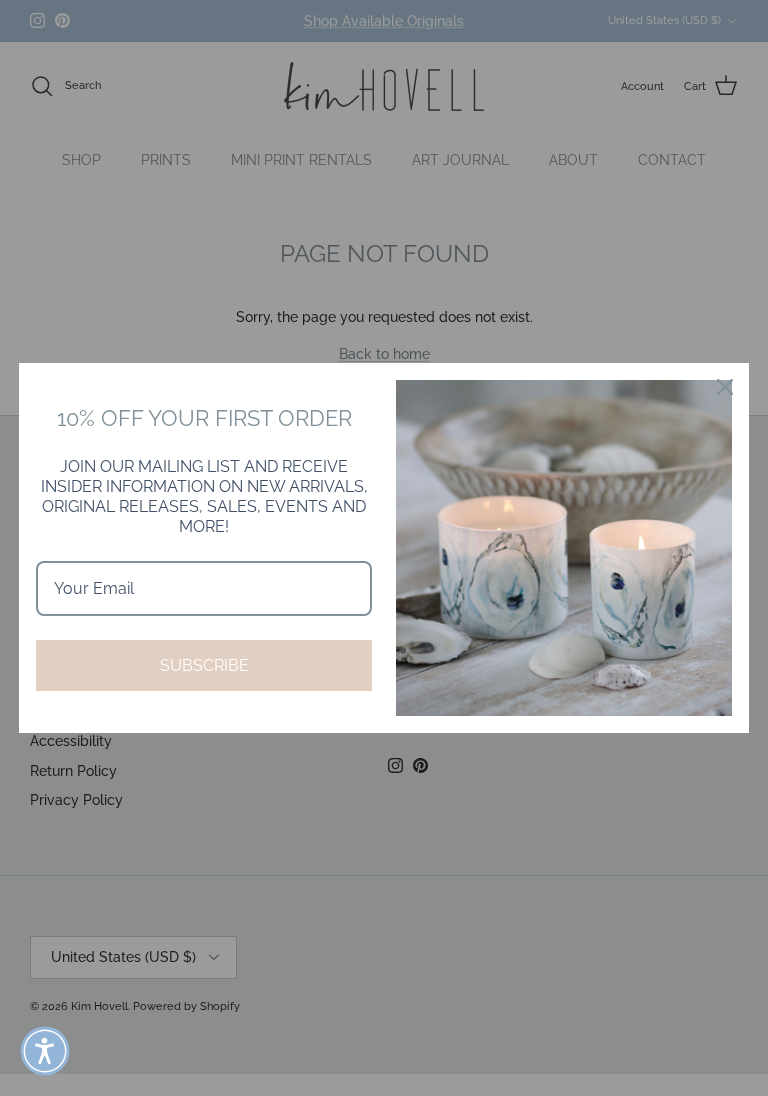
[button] (45, 1051)
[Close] (725, 387)
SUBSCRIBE (204, 665)
